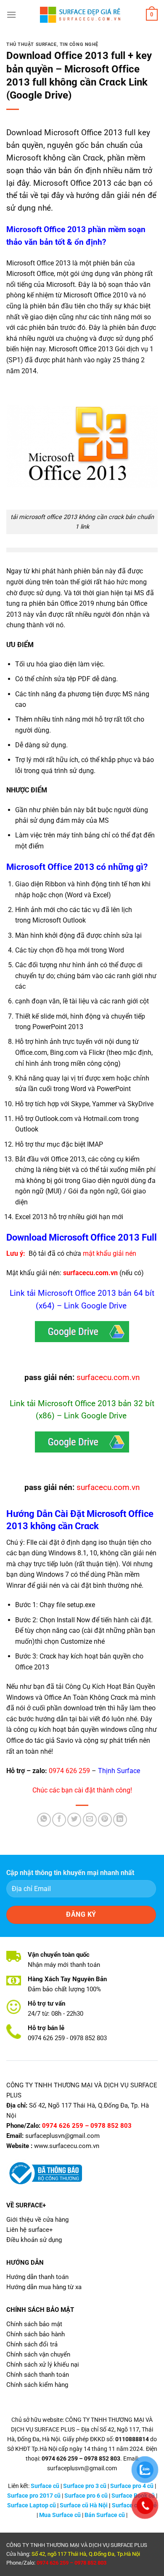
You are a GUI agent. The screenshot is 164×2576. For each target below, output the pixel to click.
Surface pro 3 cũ (85, 2486)
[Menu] (11, 15)
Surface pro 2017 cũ (34, 2496)
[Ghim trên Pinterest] (105, 1820)
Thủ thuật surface (32, 44)
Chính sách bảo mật (34, 2324)
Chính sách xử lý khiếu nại (43, 2365)
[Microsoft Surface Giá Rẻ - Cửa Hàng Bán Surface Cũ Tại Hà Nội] (82, 15)
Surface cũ (45, 2486)
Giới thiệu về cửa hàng (37, 2220)
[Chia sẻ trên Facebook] (59, 1820)
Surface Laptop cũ (32, 2505)
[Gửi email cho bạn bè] (90, 1820)
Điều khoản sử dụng (34, 2240)
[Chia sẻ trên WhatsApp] (44, 1820)
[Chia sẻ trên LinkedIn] (120, 1820)
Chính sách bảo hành (36, 2334)
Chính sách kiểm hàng (37, 2385)
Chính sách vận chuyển (38, 2354)
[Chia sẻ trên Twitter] (74, 1820)
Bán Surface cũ (105, 2515)
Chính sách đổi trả (32, 2344)
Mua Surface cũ (60, 2515)
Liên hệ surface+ (30, 2230)
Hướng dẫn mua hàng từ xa (44, 2287)
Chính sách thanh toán (38, 2375)
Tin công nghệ (79, 44)
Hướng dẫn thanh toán (37, 2277)
